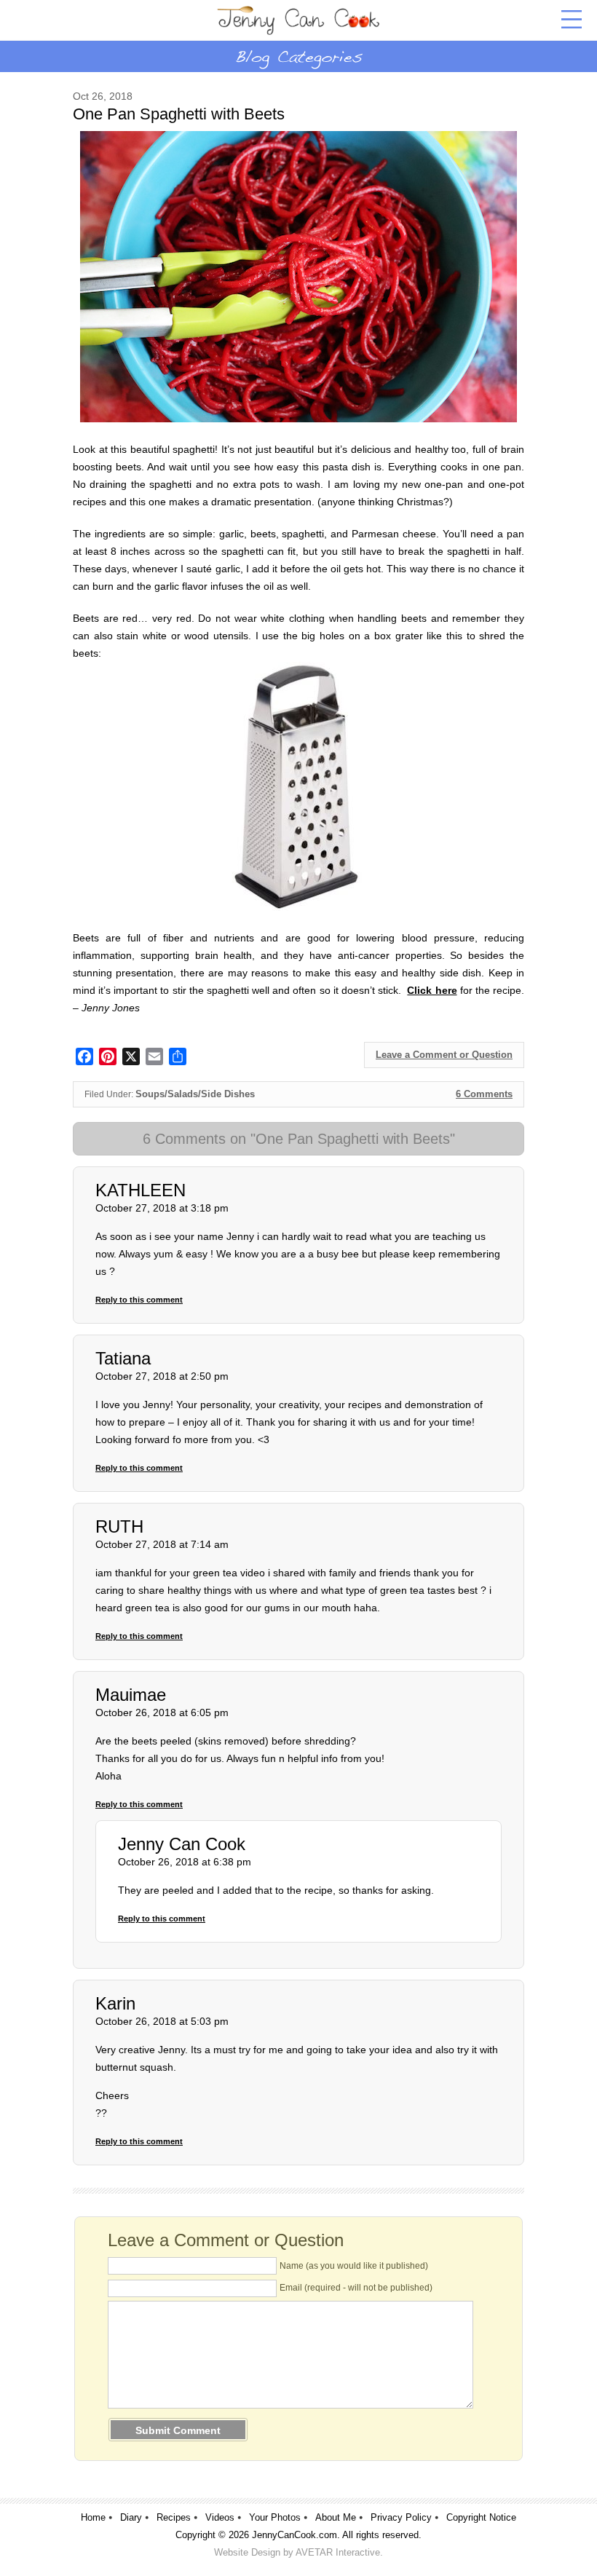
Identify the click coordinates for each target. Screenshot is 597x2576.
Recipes (174, 2517)
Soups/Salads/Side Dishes (195, 1094)
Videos (220, 2517)
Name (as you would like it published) (354, 2266)
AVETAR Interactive (338, 2552)
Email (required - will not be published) (356, 2288)
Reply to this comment (139, 1300)
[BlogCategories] (298, 56)
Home (93, 2517)
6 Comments (484, 1094)
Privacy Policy (401, 2517)
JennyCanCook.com (294, 2535)
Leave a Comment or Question (444, 1055)
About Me (336, 2517)
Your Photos (275, 2517)
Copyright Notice (481, 2517)
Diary (131, 2517)
